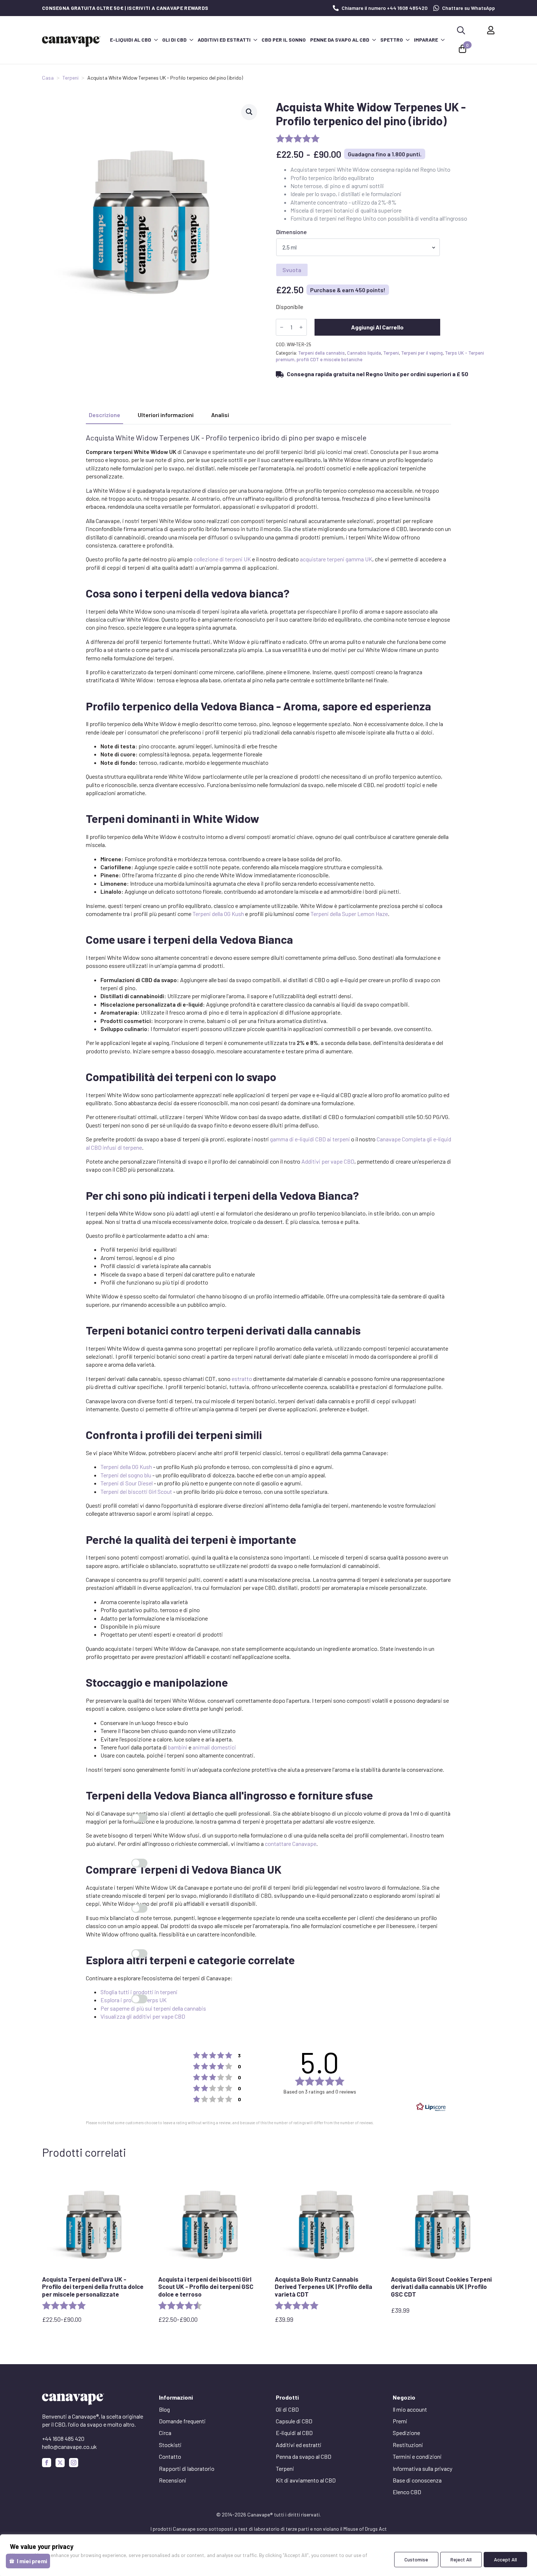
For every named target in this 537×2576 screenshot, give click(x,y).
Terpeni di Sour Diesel (127, 1483)
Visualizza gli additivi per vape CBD (143, 2016)
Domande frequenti (182, 2421)
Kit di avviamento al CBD (306, 2480)
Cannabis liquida (364, 353)
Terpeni (71, 78)
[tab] (104, 415)
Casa (48, 78)
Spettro (392, 40)
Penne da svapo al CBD (340, 40)
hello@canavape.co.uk (69, 2447)
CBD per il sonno (284, 40)
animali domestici (214, 1747)
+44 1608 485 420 (63, 2438)
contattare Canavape (291, 1844)
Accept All (505, 2559)
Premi (400, 2421)
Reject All (461, 2559)
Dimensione (292, 232)
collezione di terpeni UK (222, 559)
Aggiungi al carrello (377, 327)
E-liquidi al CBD (131, 40)
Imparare (426, 40)
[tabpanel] (268, 1227)
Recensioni (173, 2480)
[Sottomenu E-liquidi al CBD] (156, 40)
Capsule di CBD (294, 2421)
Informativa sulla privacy (422, 2468)
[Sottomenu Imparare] (442, 40)
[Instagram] (74, 2463)
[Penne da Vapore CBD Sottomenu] (374, 40)
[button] (249, 112)
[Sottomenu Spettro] (407, 40)
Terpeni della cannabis (321, 353)
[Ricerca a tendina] (461, 30)
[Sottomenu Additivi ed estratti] (255, 40)
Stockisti (170, 2445)
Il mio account (410, 2409)
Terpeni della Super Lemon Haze (349, 914)
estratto (242, 1379)
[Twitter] (60, 2463)
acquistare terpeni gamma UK (336, 559)
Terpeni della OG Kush (218, 914)
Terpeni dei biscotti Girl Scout (136, 1491)
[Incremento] (301, 327)
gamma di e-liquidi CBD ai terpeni (310, 1139)
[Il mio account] (491, 30)
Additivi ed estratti (224, 40)
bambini (178, 1747)
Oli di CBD (174, 40)
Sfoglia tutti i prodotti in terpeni (139, 1992)
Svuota (292, 270)
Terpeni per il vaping (422, 353)
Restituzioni (408, 2445)
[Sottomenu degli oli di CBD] (191, 40)
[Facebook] (47, 2463)
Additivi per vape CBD (328, 1161)
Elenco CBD (407, 2492)
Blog (164, 2409)
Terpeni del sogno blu (126, 1475)
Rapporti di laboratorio (187, 2468)
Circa (165, 2433)
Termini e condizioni (417, 2456)
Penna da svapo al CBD (304, 2456)
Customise (416, 2559)
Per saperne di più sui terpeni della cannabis (153, 2008)
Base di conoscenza (417, 2480)
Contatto (170, 2456)
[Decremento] (282, 327)
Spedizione (406, 2433)
